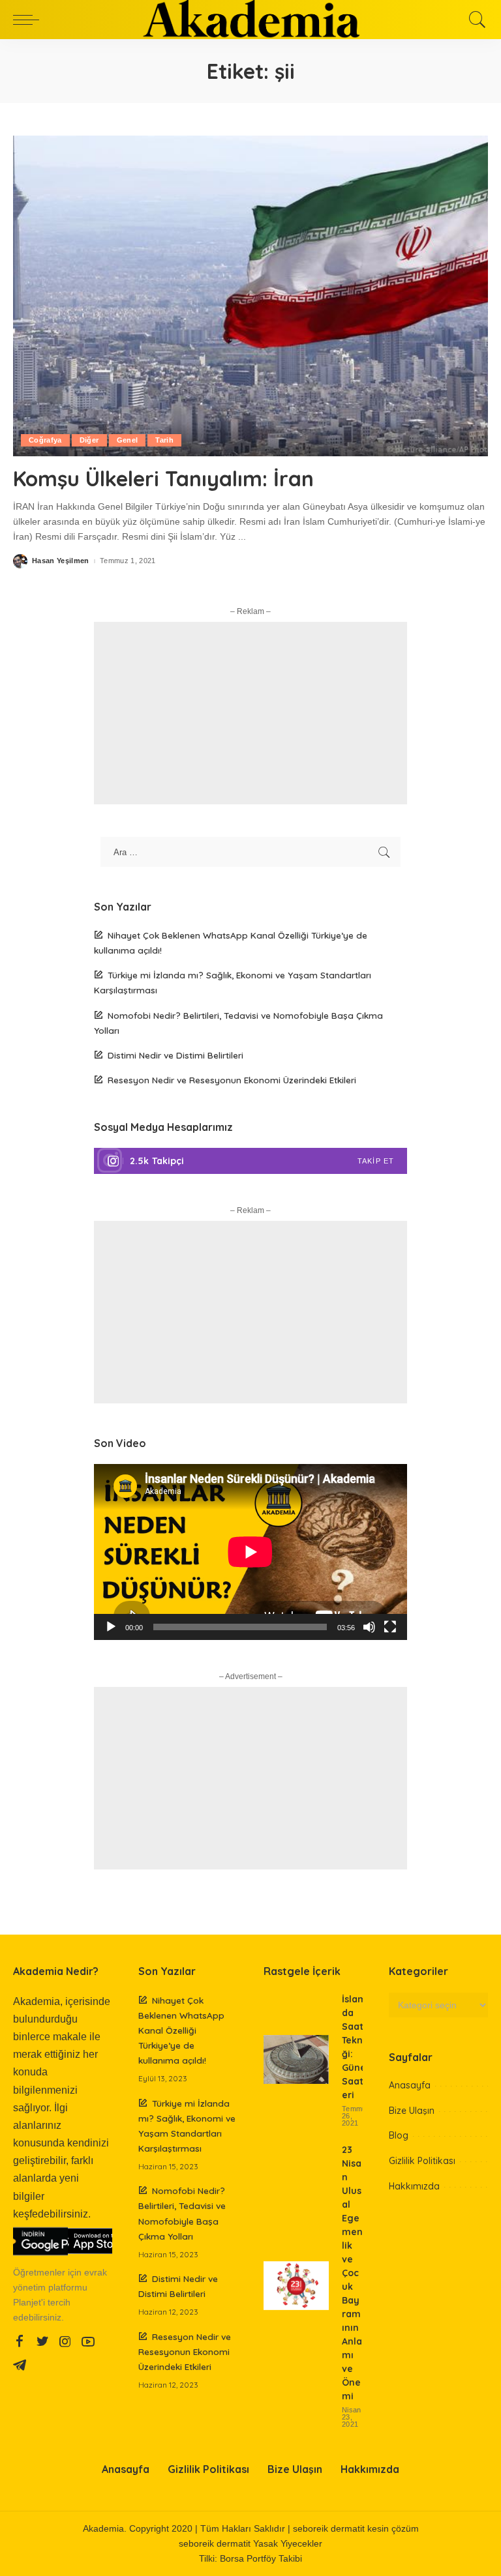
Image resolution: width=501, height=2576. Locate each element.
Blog (399, 2135)
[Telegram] (20, 2365)
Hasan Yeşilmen (61, 561)
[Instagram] (250, 1161)
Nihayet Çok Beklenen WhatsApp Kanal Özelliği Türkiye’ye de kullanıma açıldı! (181, 2030)
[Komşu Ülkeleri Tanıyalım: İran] (250, 296)
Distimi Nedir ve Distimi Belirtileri (175, 1055)
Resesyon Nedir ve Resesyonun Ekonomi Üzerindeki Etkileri (232, 1080)
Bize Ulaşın (412, 2111)
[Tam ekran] (390, 1627)
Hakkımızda (414, 2186)
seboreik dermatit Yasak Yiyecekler (250, 2544)
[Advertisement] (250, 713)
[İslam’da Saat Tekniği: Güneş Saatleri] (296, 2059)
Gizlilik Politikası (422, 2161)
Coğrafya (45, 440)
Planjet (27, 2303)
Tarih (164, 440)
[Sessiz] (369, 1627)
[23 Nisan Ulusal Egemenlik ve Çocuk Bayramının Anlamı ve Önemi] (296, 2286)
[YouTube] (88, 2342)
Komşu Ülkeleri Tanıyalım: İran (163, 478)
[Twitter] (42, 2342)
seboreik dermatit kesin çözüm (356, 2529)
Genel (128, 440)
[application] (250, 1552)
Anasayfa (410, 2085)
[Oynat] (111, 1627)
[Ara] (474, 20)
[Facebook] (20, 2342)
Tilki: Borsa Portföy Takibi (250, 2559)
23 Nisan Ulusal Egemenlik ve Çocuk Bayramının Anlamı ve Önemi (352, 2273)
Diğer (89, 440)
